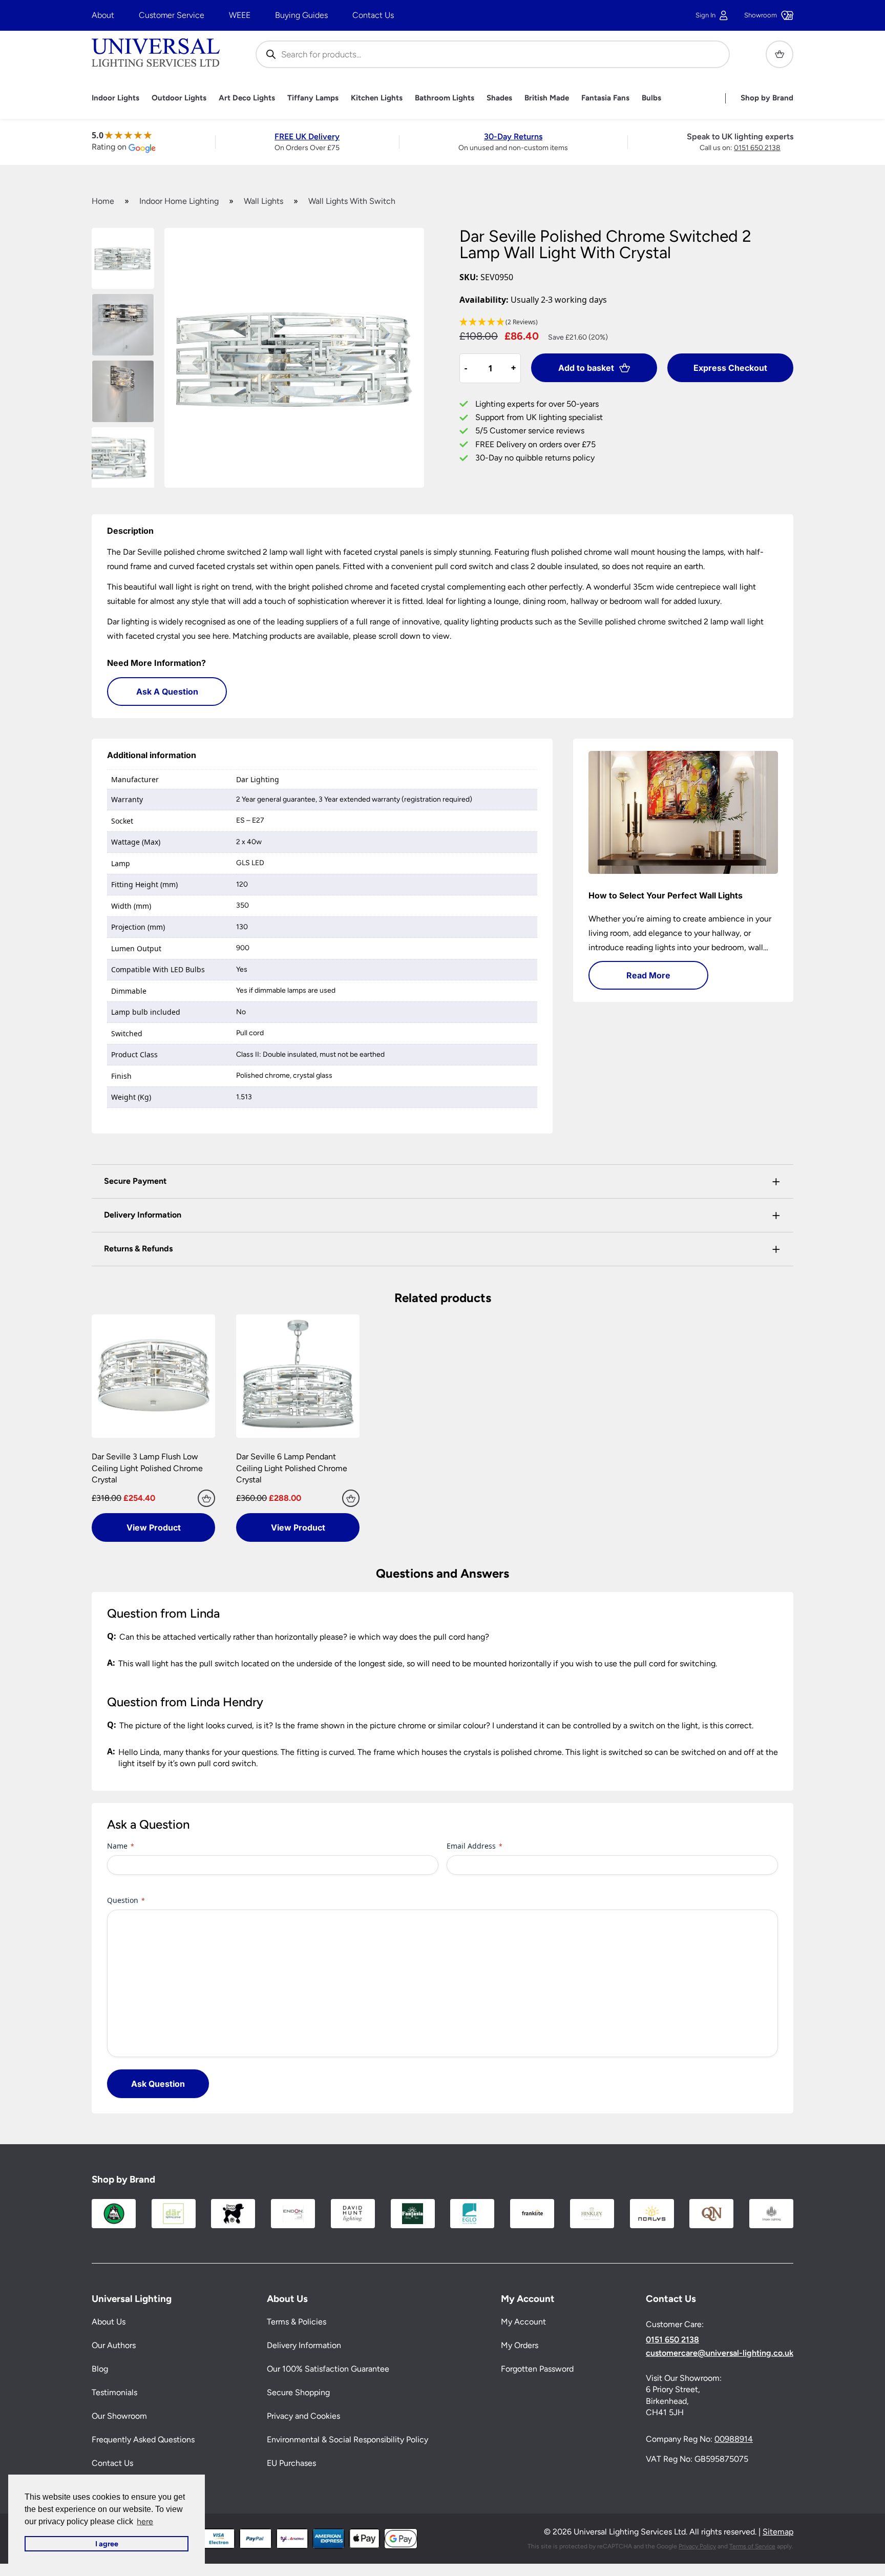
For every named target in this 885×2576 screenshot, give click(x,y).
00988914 (734, 2439)
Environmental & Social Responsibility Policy (347, 2440)
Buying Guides (301, 15)
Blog (100, 2369)
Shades (499, 98)
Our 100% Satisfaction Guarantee (328, 2369)
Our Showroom (119, 2416)
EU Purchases (291, 2464)
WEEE (240, 15)
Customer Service (172, 15)
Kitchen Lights (377, 98)
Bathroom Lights (445, 98)
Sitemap (778, 2532)
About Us (109, 2322)
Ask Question (158, 2084)
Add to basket (586, 368)
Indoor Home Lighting (179, 201)
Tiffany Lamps (313, 98)
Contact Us (373, 15)
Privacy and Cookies (303, 2416)
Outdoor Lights (179, 98)
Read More (648, 975)
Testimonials (114, 2393)
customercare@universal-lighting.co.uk (720, 2353)
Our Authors (114, 2346)
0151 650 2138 (757, 148)
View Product (154, 1527)
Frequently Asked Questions (143, 2440)
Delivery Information (304, 2346)
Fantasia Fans (605, 98)
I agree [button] (107, 2544)
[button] (626, 322)
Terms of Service (752, 2546)
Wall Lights (264, 201)
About (103, 15)
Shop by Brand (767, 98)
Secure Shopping (298, 2393)
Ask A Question (167, 692)
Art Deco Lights (247, 98)
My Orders (520, 2346)
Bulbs (651, 98)
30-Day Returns (513, 137)
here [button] (145, 2521)
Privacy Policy (697, 2546)
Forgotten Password (537, 2369)
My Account (523, 2322)
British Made (547, 98)
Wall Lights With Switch (352, 201)
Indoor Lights (115, 98)
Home (103, 201)
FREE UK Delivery (307, 137)
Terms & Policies (297, 2322)
